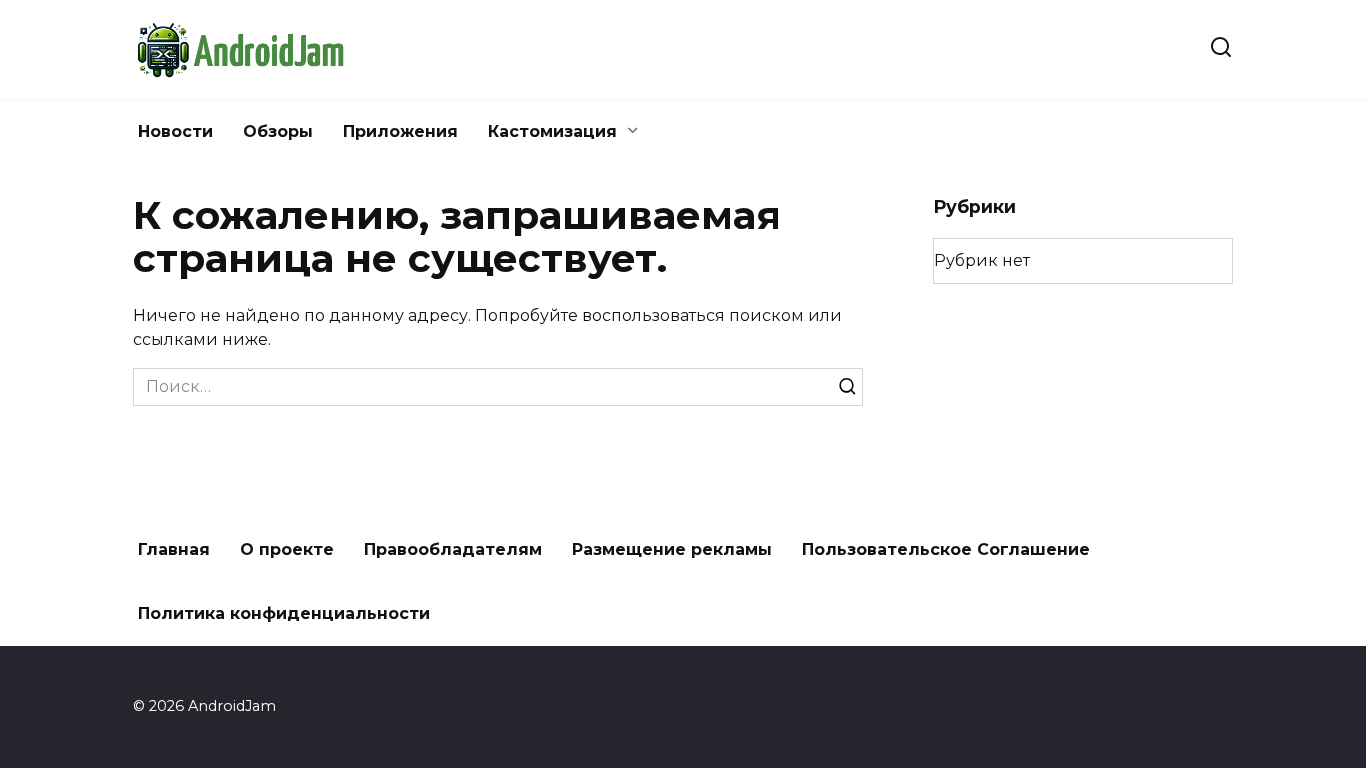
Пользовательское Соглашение (946, 549)
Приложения (400, 131)
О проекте (287, 549)
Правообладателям (453, 549)
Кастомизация (552, 131)
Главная (174, 549)
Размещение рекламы (672, 549)
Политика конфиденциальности (284, 613)
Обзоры (278, 131)
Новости (175, 131)
